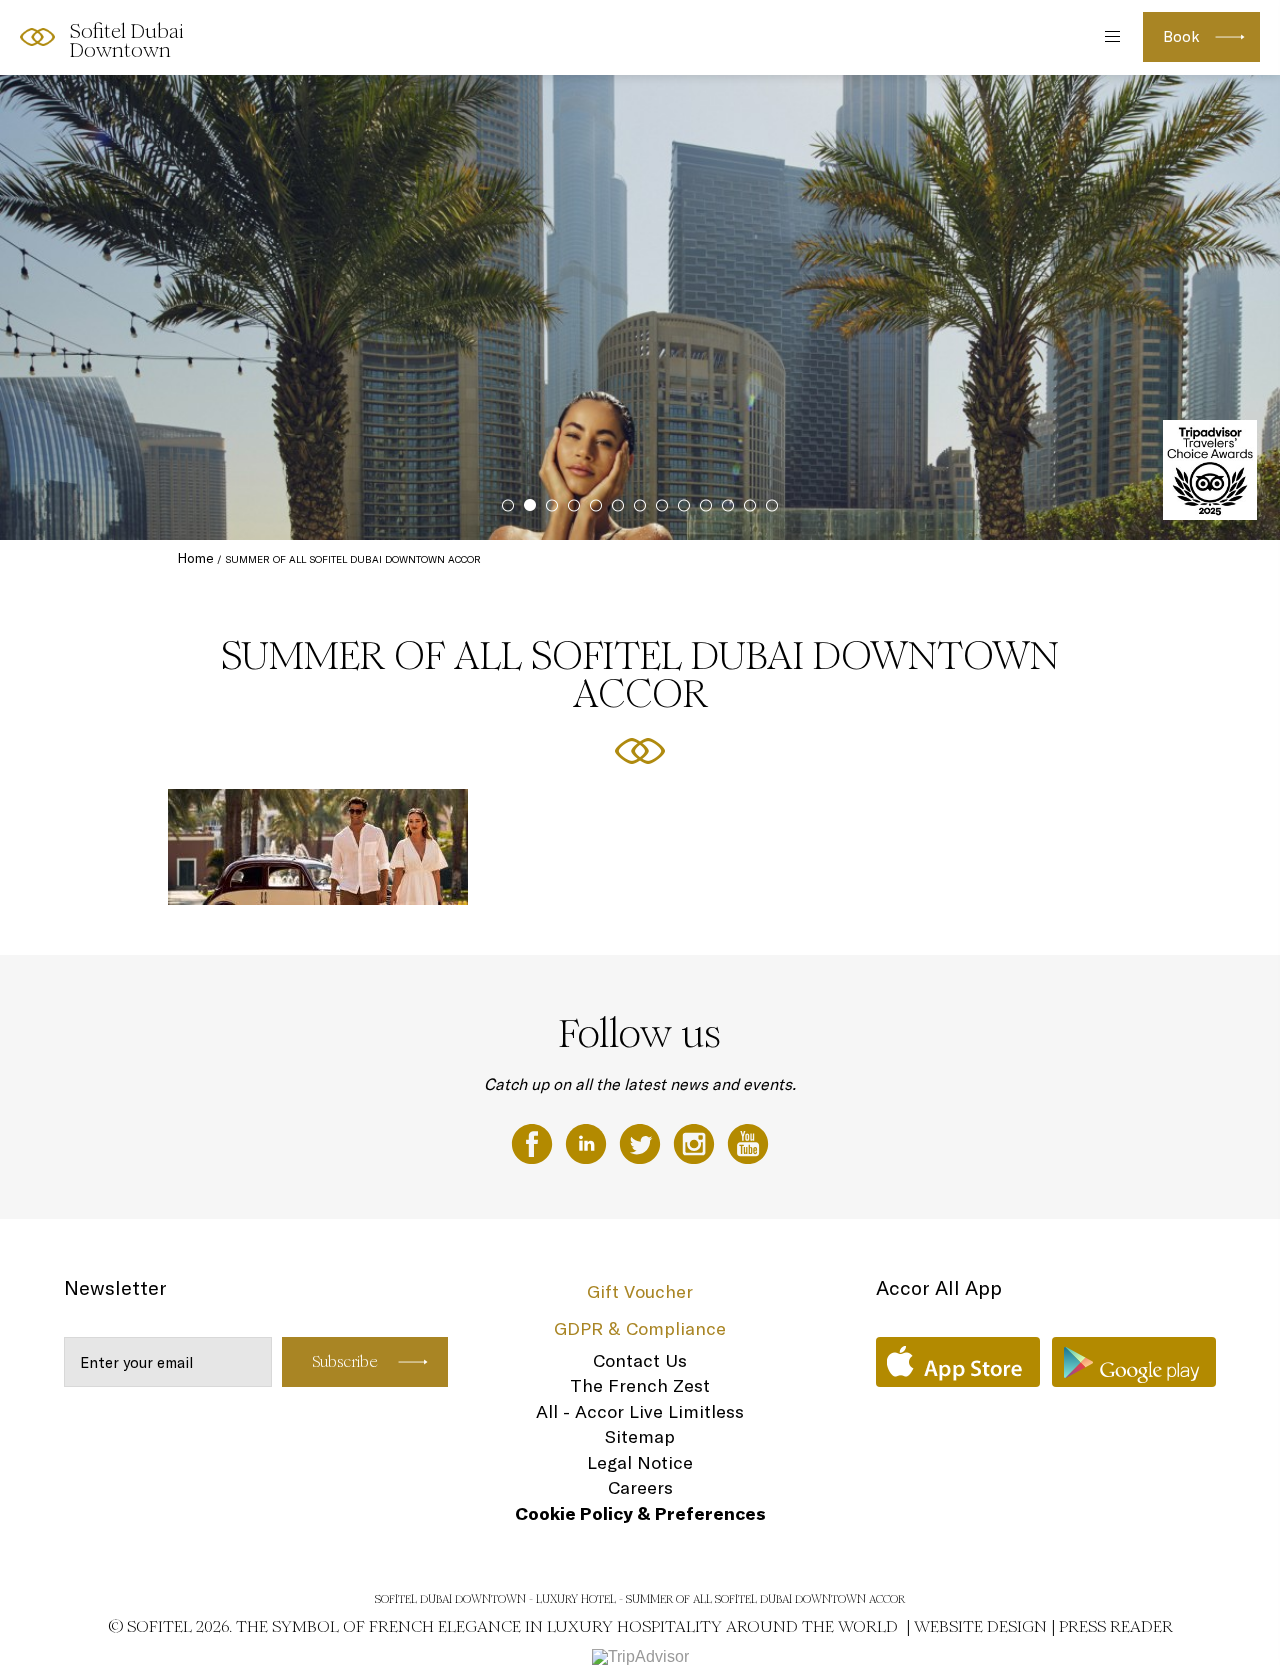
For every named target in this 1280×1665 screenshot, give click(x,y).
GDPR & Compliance (640, 1328)
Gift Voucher (640, 1291)
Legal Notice (640, 1462)
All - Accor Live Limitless (640, 1411)
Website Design (980, 1626)
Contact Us (640, 1360)
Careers (640, 1487)
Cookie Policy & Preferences (640, 1513)
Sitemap (640, 1436)
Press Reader (1116, 1626)
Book (1181, 36)
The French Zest (640, 1385)
